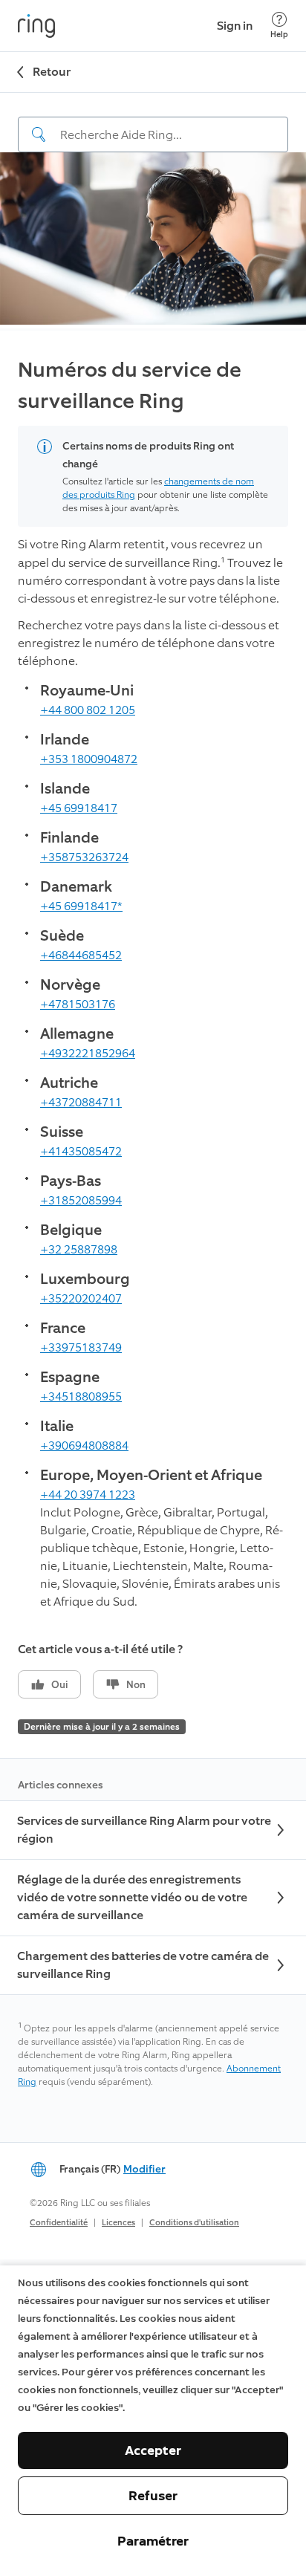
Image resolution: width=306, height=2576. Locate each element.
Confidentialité (59, 2223)
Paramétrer (153, 2541)
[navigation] (153, 123)
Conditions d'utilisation (194, 2223)
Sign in (235, 26)
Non (136, 1685)
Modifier (144, 2169)
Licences (118, 2223)
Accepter (153, 2450)
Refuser (153, 2496)
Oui (60, 1685)
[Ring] (36, 26)
